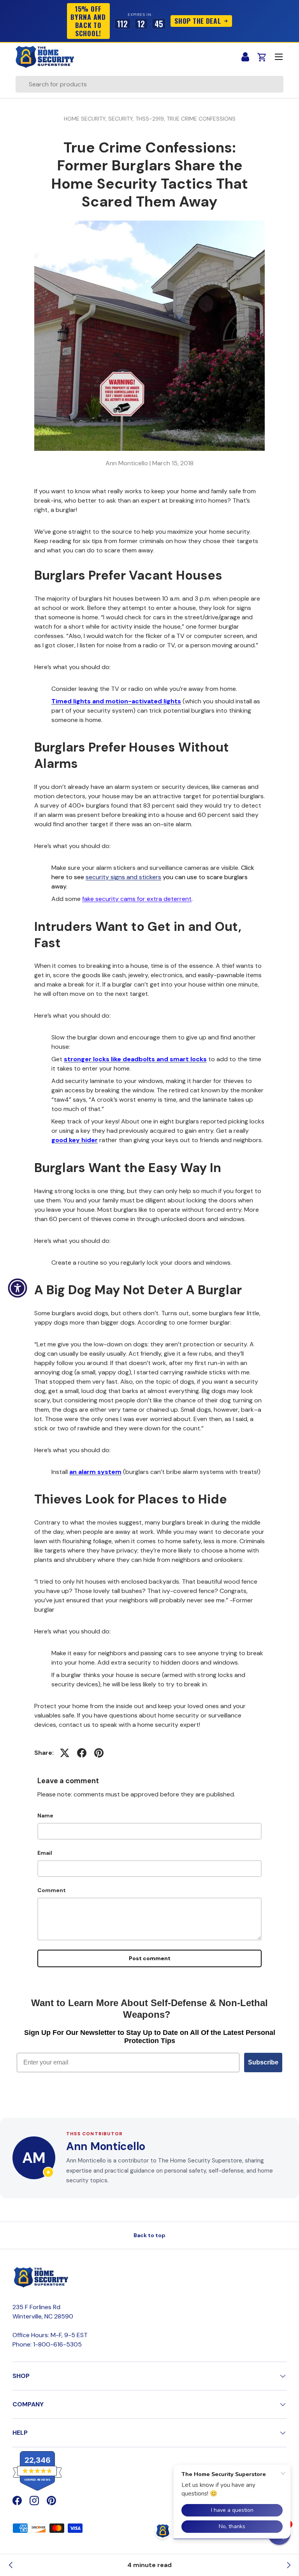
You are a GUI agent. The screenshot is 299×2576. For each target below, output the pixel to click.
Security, (122, 119)
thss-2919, (151, 119)
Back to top (149, 2235)
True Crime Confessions (201, 119)
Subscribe (263, 2062)
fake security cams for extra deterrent (137, 899)
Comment (52, 1890)
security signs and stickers (123, 877)
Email (45, 1853)
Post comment (150, 1958)
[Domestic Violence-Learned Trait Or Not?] (11, 2565)
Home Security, (86, 119)
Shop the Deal (198, 21)
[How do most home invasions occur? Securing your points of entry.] (288, 2565)
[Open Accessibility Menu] (18, 1288)
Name (45, 1815)
